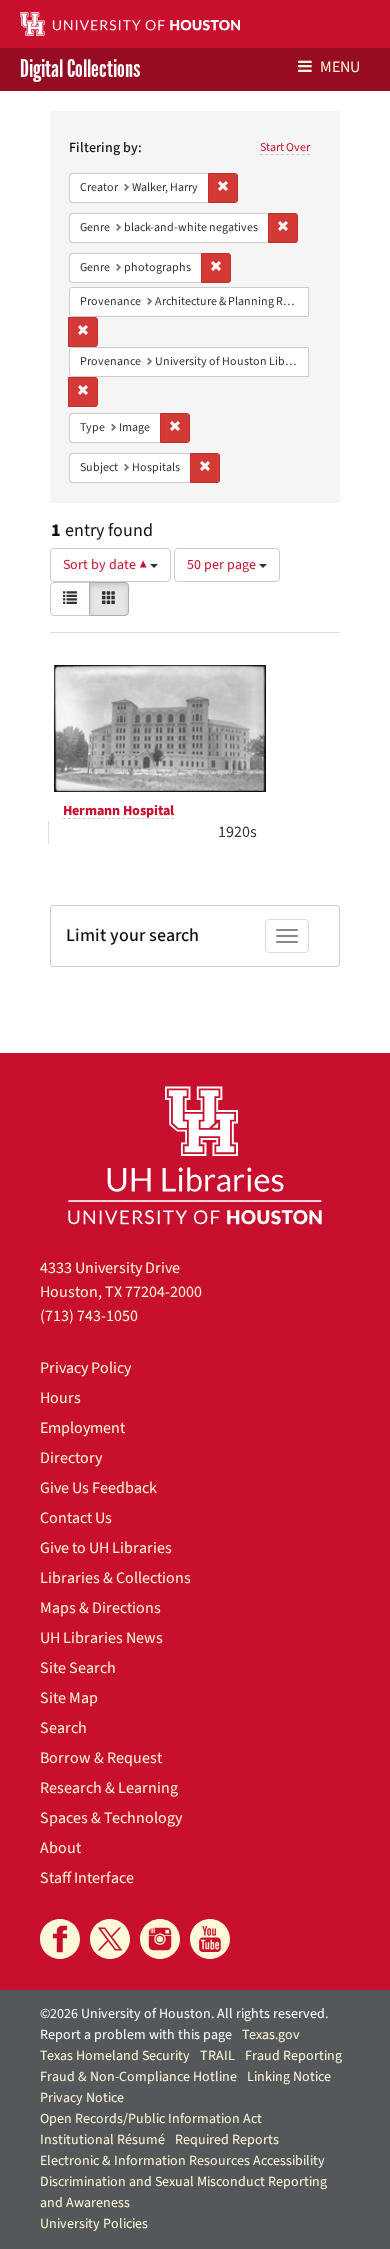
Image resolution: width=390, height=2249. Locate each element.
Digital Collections (80, 69)
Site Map (69, 1698)
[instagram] (160, 1939)
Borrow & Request (101, 1758)
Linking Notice (289, 2077)
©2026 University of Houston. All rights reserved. (184, 2014)
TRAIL (217, 2056)
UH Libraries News (101, 1638)
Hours (60, 1398)
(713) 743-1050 (89, 1316)
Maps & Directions (100, 1608)
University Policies (94, 2224)
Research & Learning (109, 1788)
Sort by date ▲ (106, 565)
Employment (82, 1428)
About (60, 1848)
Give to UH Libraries (106, 1548)
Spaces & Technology (111, 1818)
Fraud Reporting (293, 2056)
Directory (71, 1458)
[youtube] (210, 1939)
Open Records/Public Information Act (151, 2119)
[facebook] (60, 1939)
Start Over (285, 147)
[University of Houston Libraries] (195, 1154)
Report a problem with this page (136, 2035)
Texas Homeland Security (115, 2056)
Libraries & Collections (115, 1578)
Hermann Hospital (118, 811)
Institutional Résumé (102, 2140)
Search (63, 1728)
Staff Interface (87, 1878)
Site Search (78, 1668)
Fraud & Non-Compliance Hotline (138, 2077)
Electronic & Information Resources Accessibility (182, 2161)
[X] (110, 1939)
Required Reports (227, 2140)
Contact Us (76, 1518)
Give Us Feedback (98, 1488)
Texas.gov (271, 2035)
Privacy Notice (82, 2098)
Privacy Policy (85, 1368)
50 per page (223, 565)
